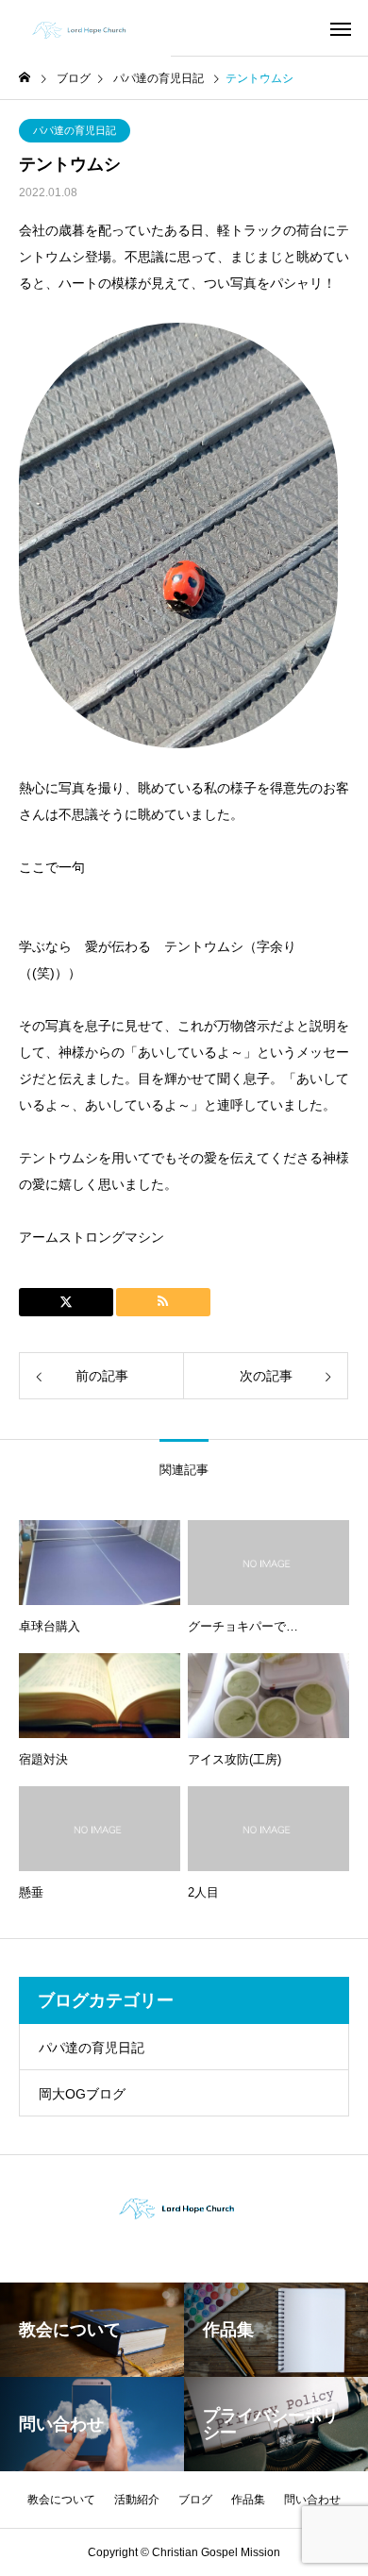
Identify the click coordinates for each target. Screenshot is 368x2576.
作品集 (248, 2500)
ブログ (195, 2500)
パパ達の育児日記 (75, 130)
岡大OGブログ (82, 2094)
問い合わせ (312, 2500)
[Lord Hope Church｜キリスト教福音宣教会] (85, 28)
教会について (61, 2500)
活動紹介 (137, 2500)
